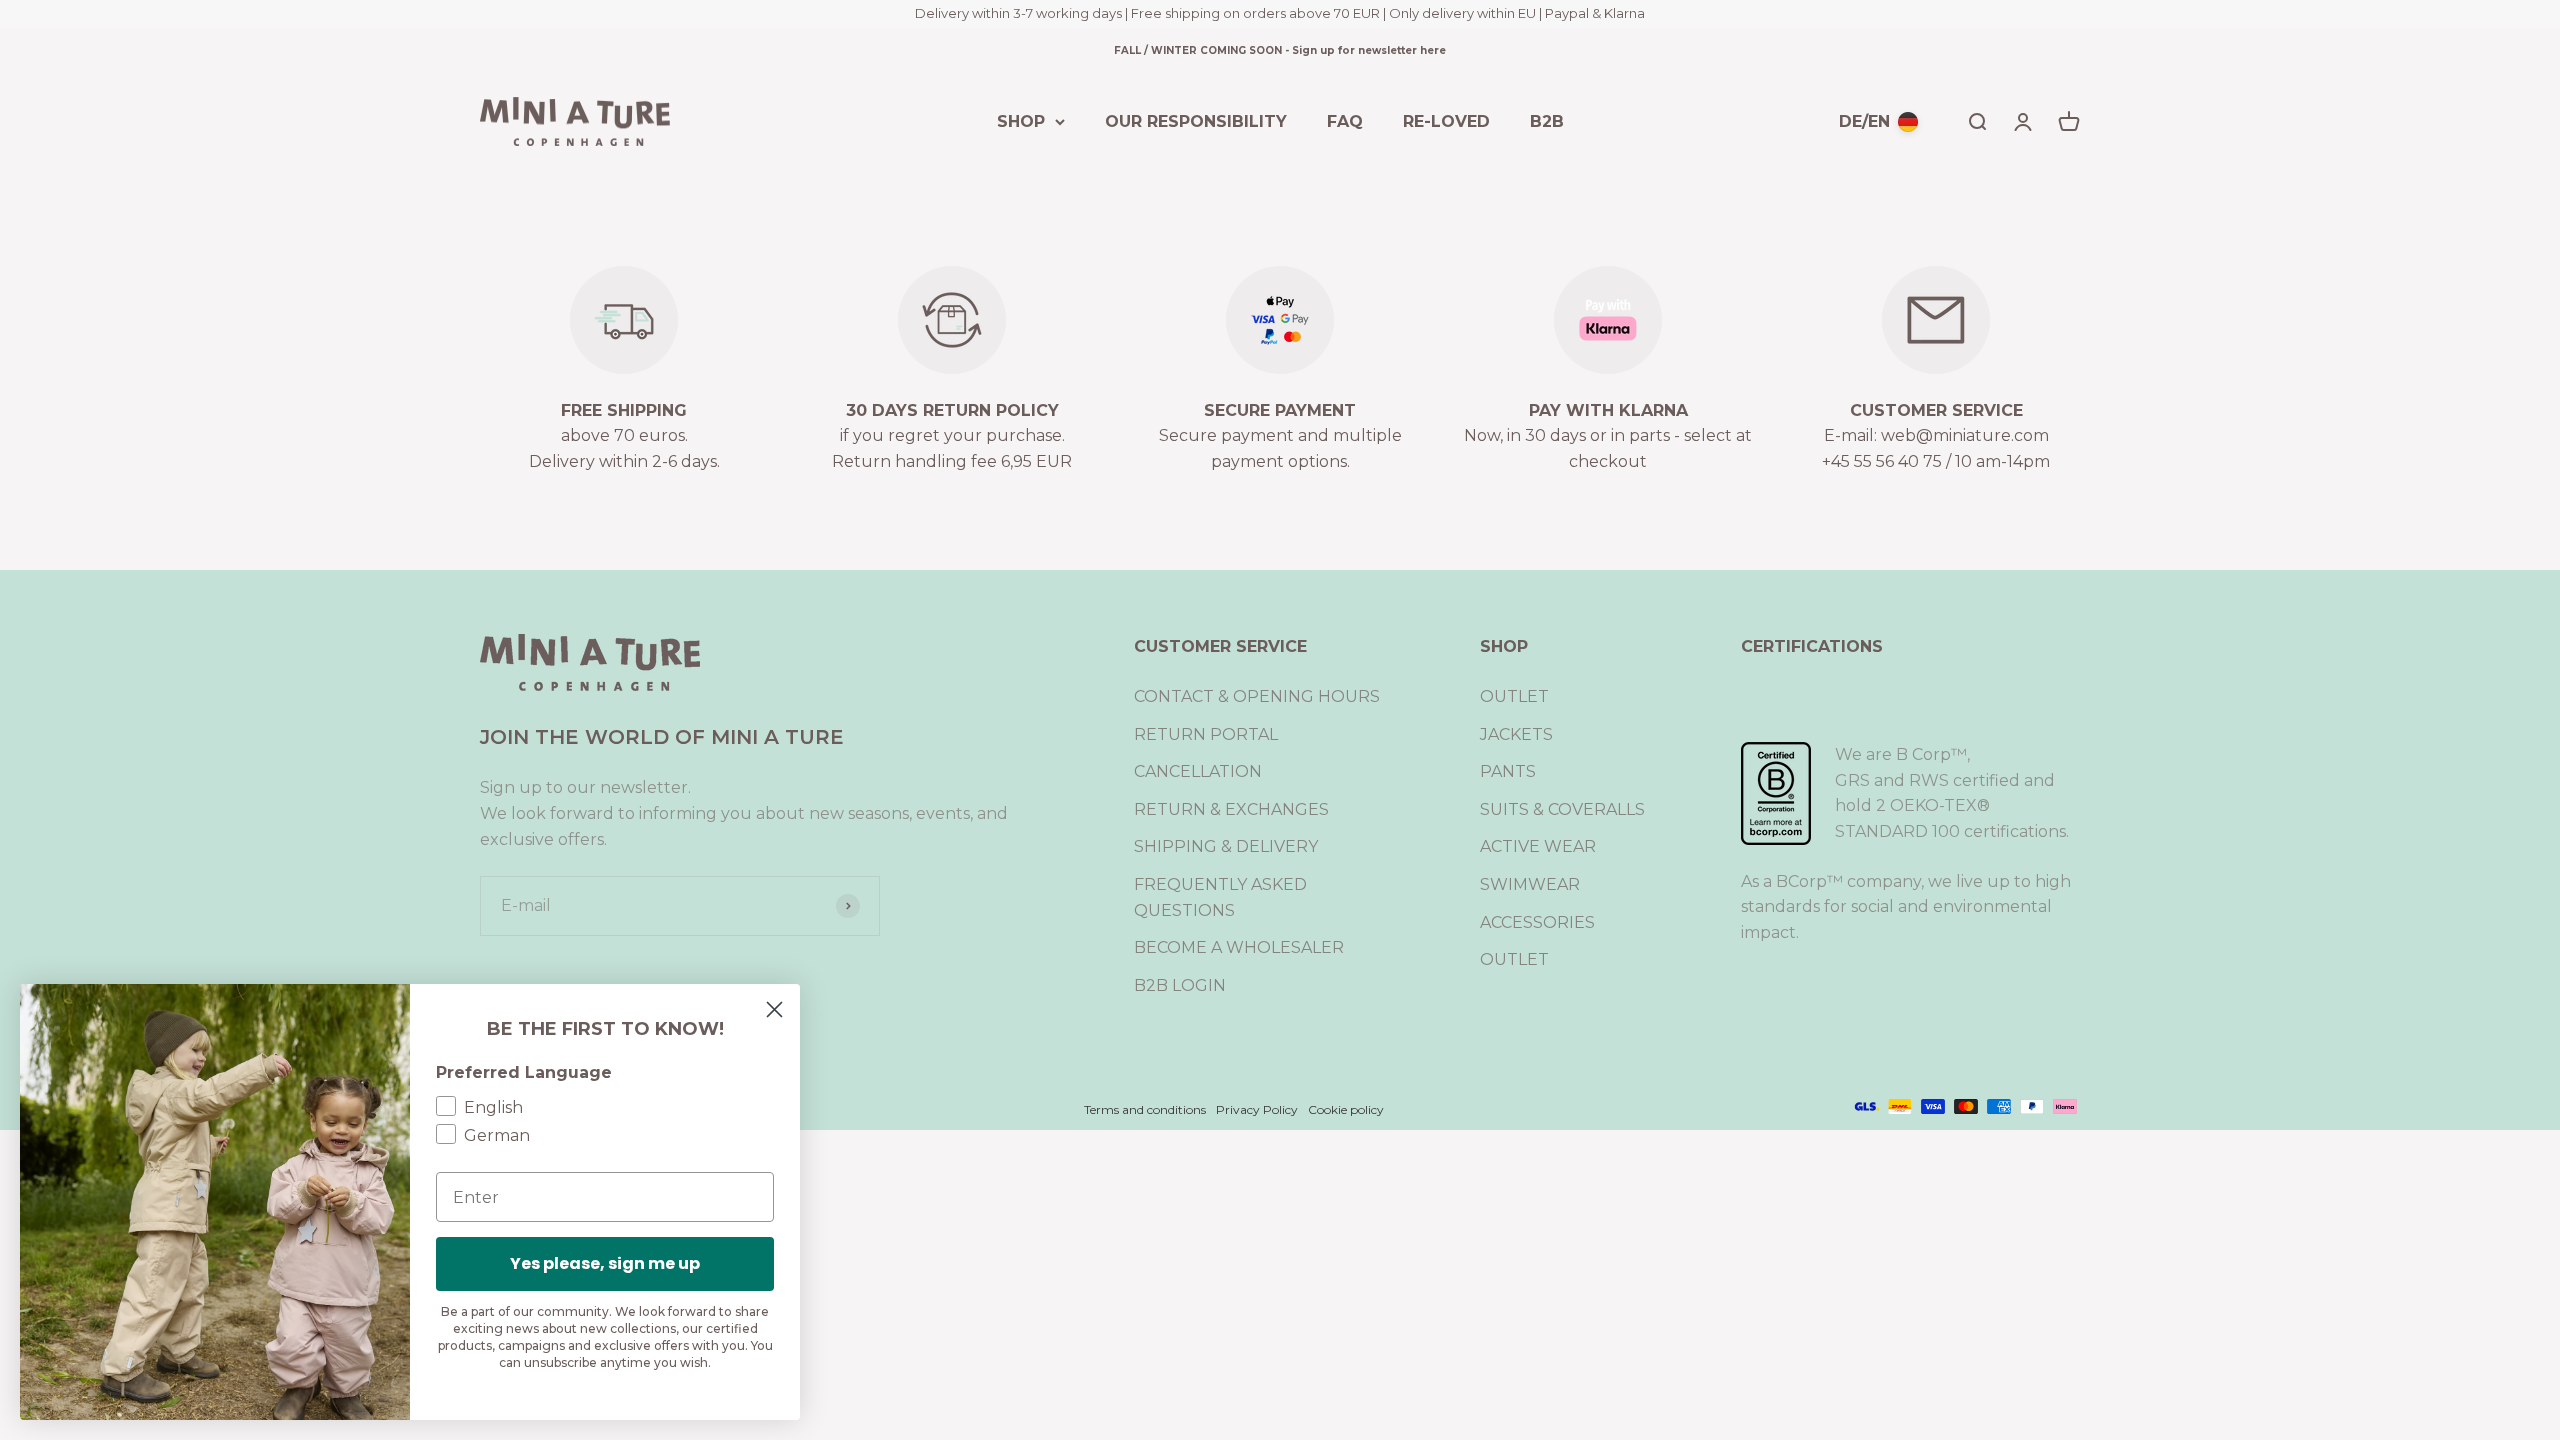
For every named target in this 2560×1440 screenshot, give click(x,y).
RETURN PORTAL (1206, 734)
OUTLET (1514, 696)
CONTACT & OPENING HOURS (1257, 696)
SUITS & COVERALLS (1562, 809)
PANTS (1508, 771)
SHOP (1021, 120)
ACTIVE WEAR (1538, 846)
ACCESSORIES (1537, 922)
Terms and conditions (1145, 1109)
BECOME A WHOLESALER (1239, 947)
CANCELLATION (1198, 771)
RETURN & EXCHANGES (1231, 809)
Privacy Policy (1257, 1109)
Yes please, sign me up (605, 1263)
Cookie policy (1346, 1109)
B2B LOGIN (1180, 985)
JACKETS (1516, 734)
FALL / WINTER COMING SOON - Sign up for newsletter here (1280, 50)
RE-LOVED (1446, 120)
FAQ (1345, 120)
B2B (1547, 120)
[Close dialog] (774, 1009)
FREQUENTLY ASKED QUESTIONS (1220, 897)
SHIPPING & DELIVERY (1226, 846)
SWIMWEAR (1530, 884)
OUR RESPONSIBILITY (1196, 120)
